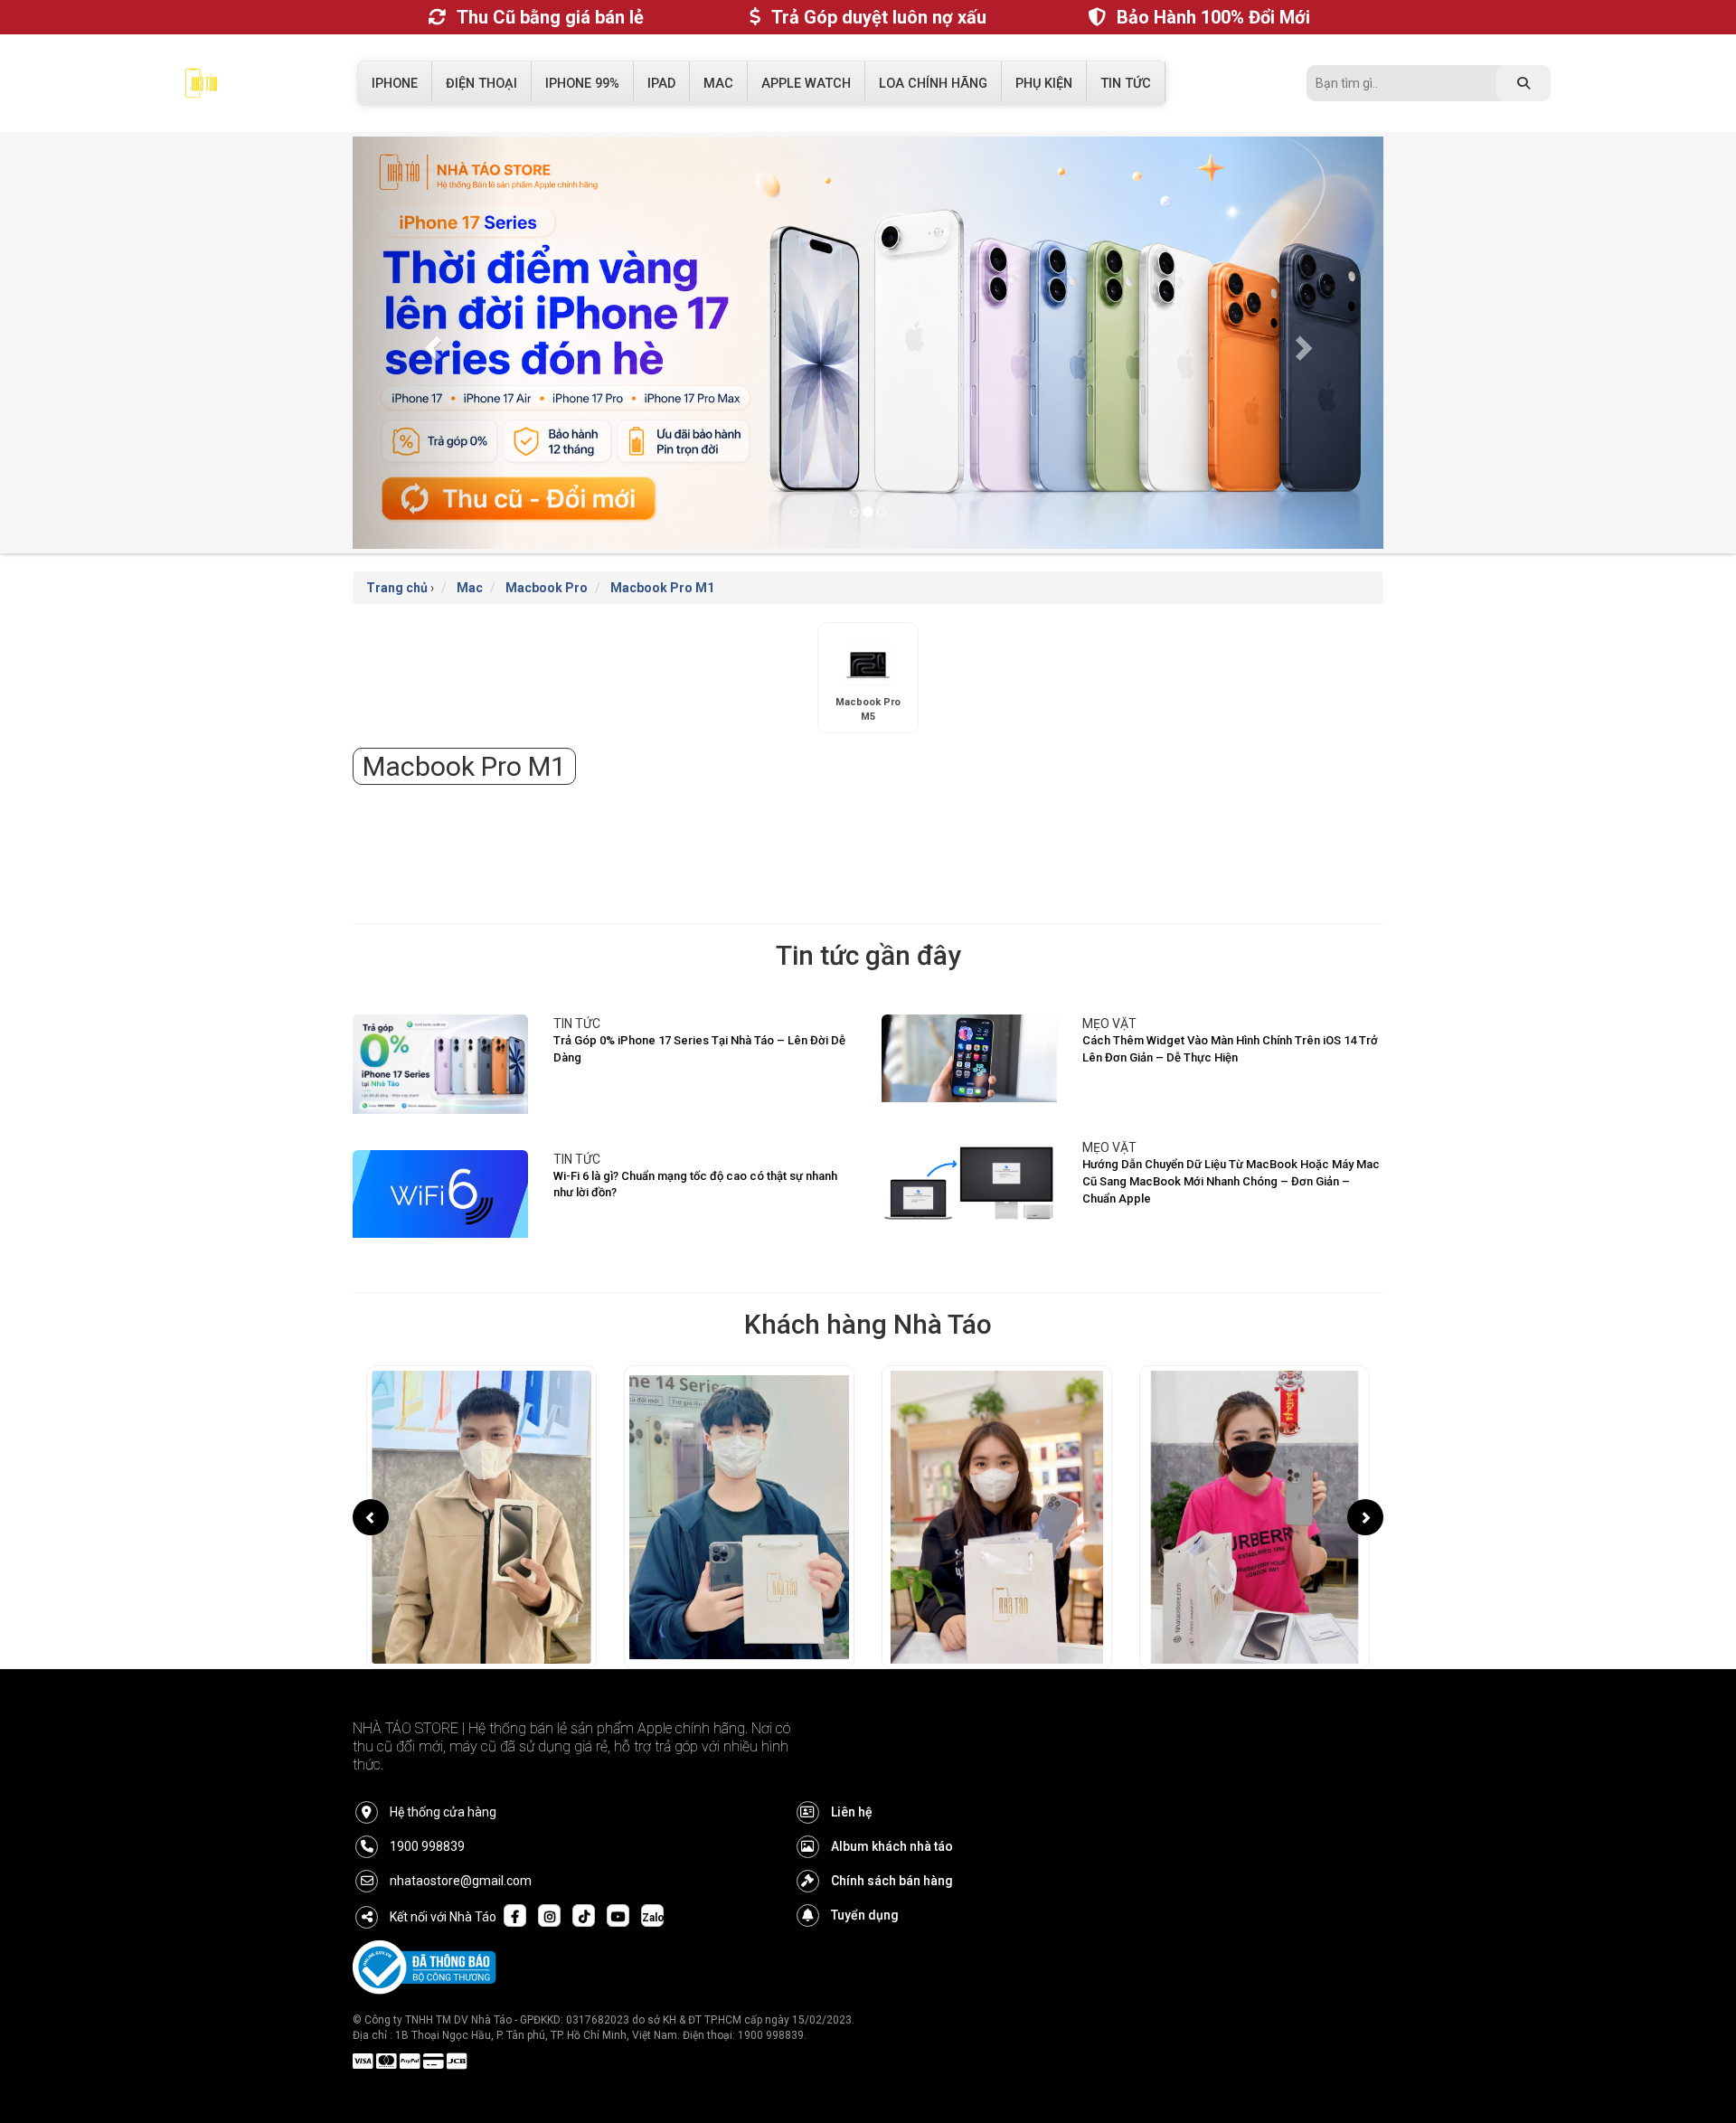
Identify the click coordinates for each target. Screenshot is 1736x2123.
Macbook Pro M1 (662, 588)
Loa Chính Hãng (933, 84)
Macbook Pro (547, 588)
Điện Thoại (481, 84)
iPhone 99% (582, 84)
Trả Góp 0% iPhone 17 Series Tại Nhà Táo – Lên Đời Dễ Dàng (699, 1049)
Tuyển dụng (865, 1915)
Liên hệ (852, 1812)
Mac (718, 84)
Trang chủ (397, 588)
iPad (661, 84)
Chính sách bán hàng (892, 1881)
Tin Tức (1126, 84)
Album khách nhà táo (892, 1846)
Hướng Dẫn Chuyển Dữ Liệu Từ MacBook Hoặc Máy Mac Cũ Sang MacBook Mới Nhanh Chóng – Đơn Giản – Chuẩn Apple (1231, 1181)
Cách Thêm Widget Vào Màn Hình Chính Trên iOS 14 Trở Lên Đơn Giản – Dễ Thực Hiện (1230, 1049)
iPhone (395, 84)
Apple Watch (806, 84)
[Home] (201, 88)
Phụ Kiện (1044, 84)
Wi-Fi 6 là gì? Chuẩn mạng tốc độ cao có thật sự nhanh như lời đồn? (695, 1184)
